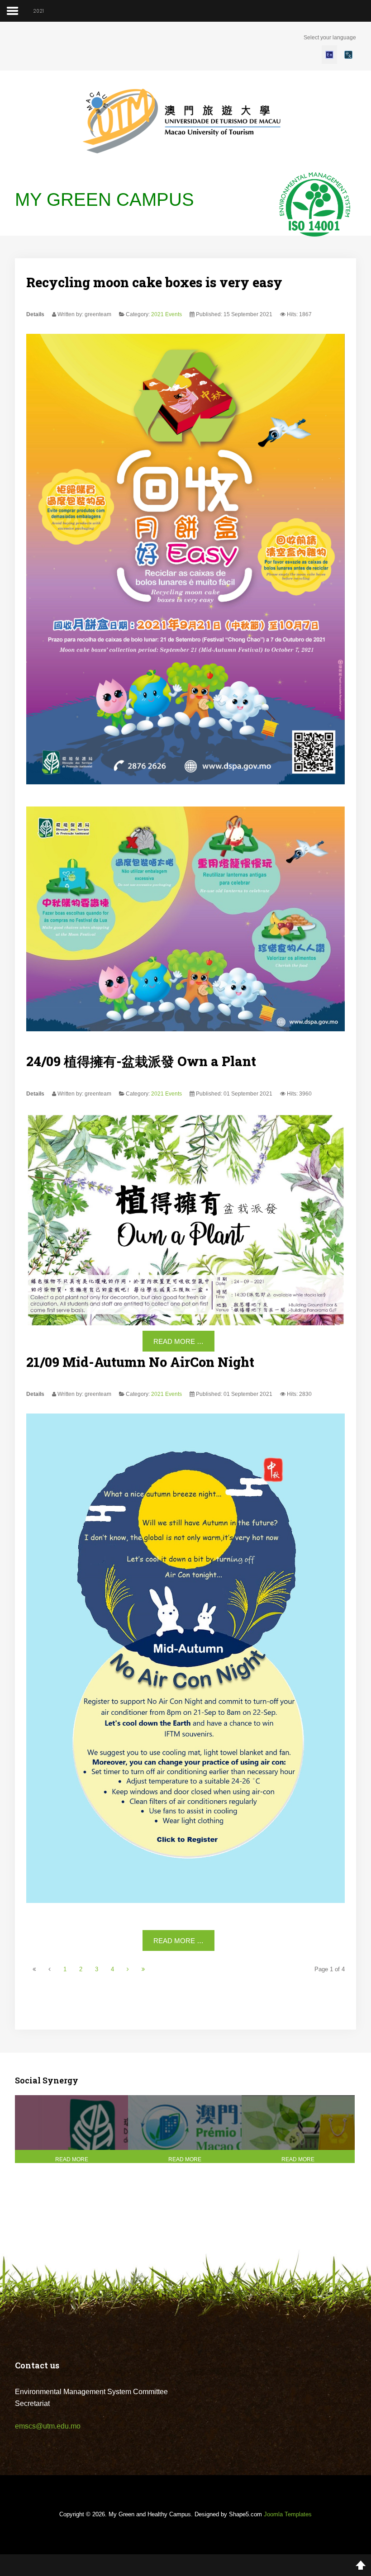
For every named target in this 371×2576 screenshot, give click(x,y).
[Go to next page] (128, 1969)
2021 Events (166, 314)
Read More (72, 2159)
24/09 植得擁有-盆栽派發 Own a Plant (141, 1061)
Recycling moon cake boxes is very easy (154, 282)
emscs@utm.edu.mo (48, 2426)
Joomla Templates (288, 2514)
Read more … (178, 1341)
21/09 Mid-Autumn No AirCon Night (140, 1362)
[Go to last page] (143, 1969)
